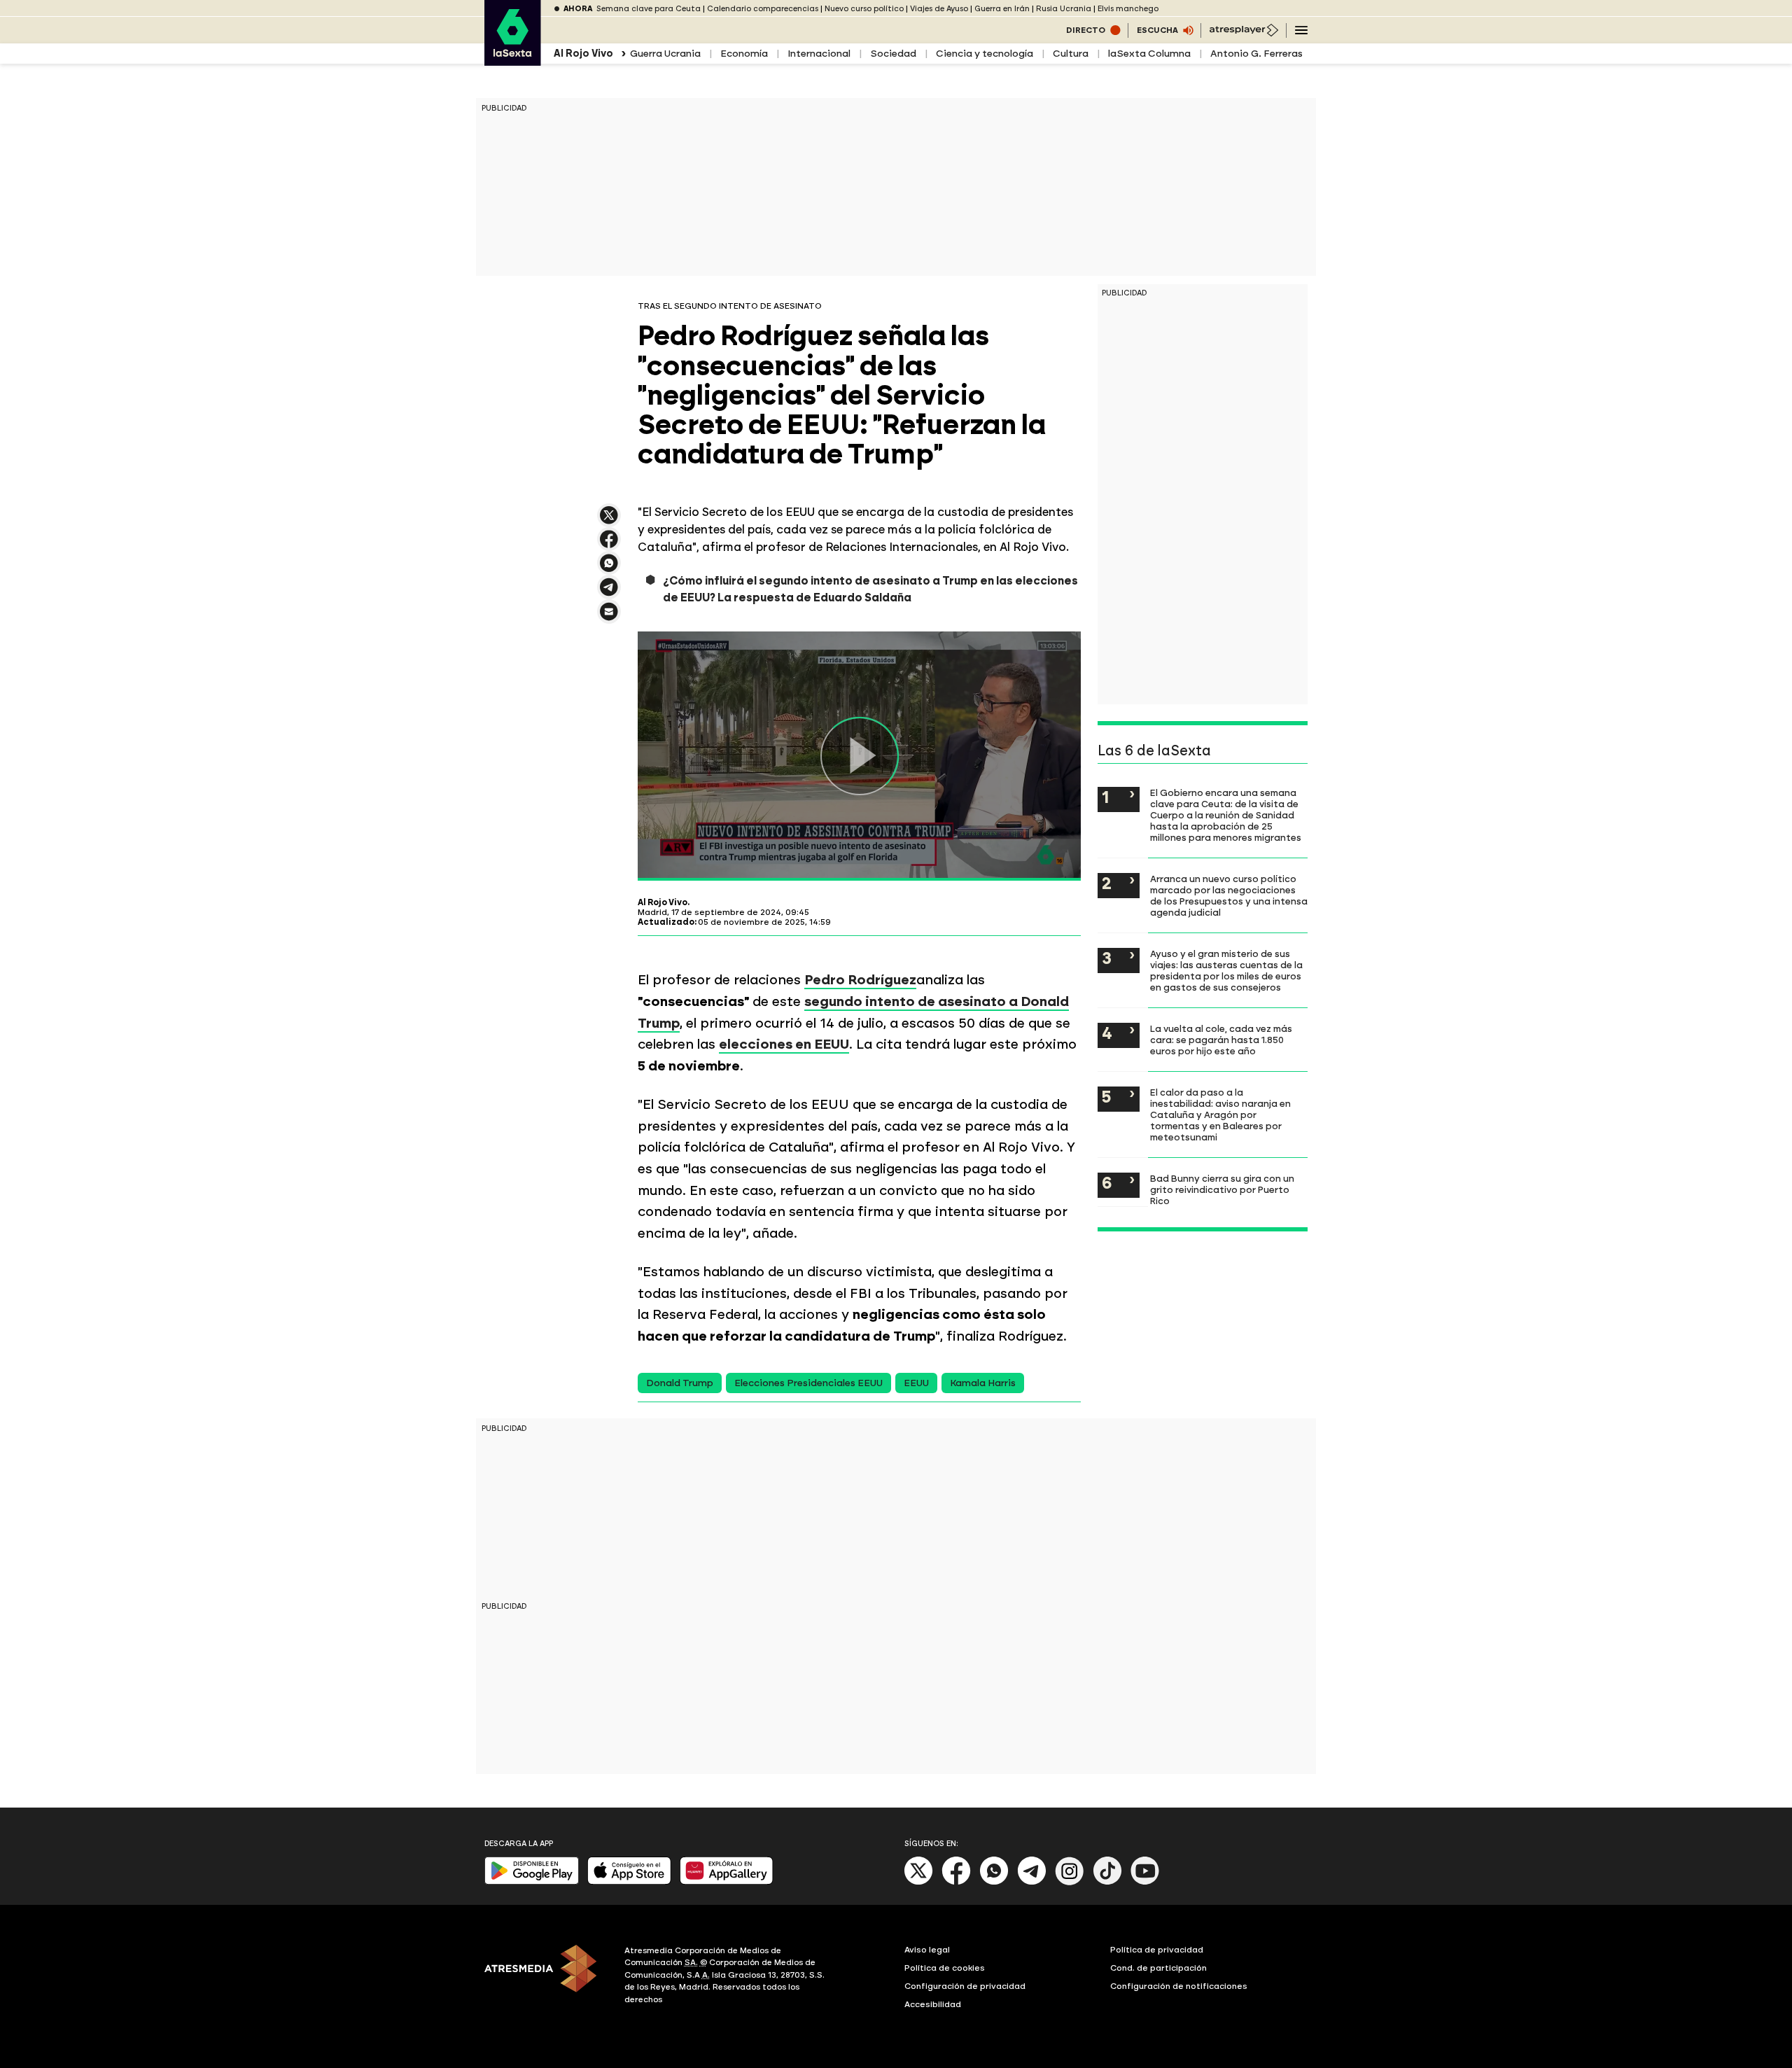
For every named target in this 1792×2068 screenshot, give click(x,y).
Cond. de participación (1158, 1968)
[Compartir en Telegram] (609, 593)
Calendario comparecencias (763, 9)
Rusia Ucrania (1064, 9)
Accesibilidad (933, 2004)
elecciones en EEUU (784, 1044)
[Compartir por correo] (609, 618)
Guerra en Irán (1002, 9)
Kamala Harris (983, 1383)
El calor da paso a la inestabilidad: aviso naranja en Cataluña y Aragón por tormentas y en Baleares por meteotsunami (1220, 1115)
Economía (744, 54)
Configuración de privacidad (965, 1986)
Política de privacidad (1157, 1950)
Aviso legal (927, 1950)
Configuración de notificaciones (1179, 1986)
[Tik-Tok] (1107, 1882)
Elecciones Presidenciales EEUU (808, 1383)
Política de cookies (945, 1968)
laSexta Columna (1149, 54)
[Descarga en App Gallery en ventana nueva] (727, 1881)
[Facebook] (956, 1882)
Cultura (1071, 54)
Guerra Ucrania (665, 54)
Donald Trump (680, 1383)
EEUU (916, 1383)
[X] (609, 521)
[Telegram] (1032, 1882)
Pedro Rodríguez (860, 980)
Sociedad (893, 54)
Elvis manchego (1128, 9)
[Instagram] (1070, 1882)
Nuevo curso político (864, 9)
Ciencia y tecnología (985, 54)
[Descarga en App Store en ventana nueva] (629, 1881)
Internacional (819, 54)
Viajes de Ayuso (939, 9)
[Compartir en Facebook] (609, 545)
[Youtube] (1145, 1882)
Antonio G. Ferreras (1256, 54)
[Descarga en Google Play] (532, 1881)
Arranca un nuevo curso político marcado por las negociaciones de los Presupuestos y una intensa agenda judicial (1229, 895)
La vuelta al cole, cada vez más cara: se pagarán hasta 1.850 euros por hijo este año (1221, 1040)
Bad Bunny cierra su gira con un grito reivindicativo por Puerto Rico (1222, 1189)
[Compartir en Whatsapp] (609, 569)
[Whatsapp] (994, 1882)
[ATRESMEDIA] (546, 1977)
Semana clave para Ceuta (649, 9)
